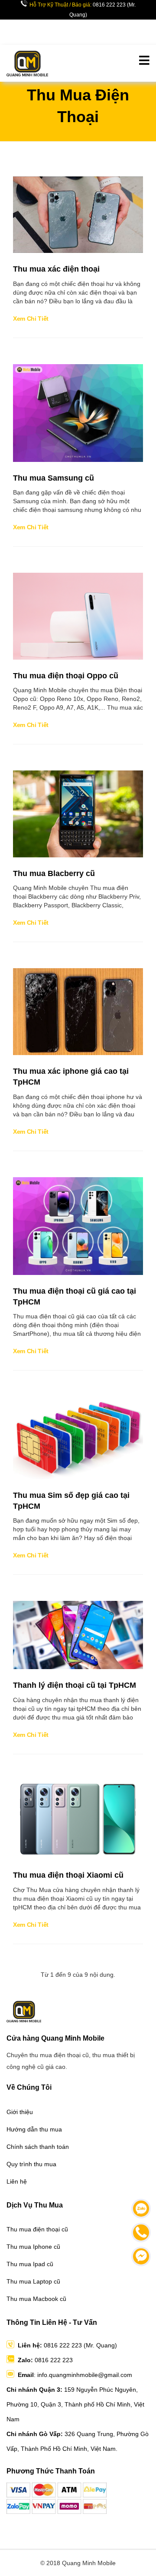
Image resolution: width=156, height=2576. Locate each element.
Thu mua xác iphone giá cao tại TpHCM (71, 1077)
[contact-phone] (141, 2232)
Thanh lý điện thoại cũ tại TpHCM (75, 1685)
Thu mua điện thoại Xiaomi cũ (68, 1875)
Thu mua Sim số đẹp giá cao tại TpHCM (71, 1501)
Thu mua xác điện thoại (56, 269)
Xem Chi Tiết (31, 319)
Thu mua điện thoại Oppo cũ (66, 676)
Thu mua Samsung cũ (54, 478)
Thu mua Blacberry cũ (54, 873)
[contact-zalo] (141, 2209)
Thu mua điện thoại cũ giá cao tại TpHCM (75, 1296)
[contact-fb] (141, 2256)
